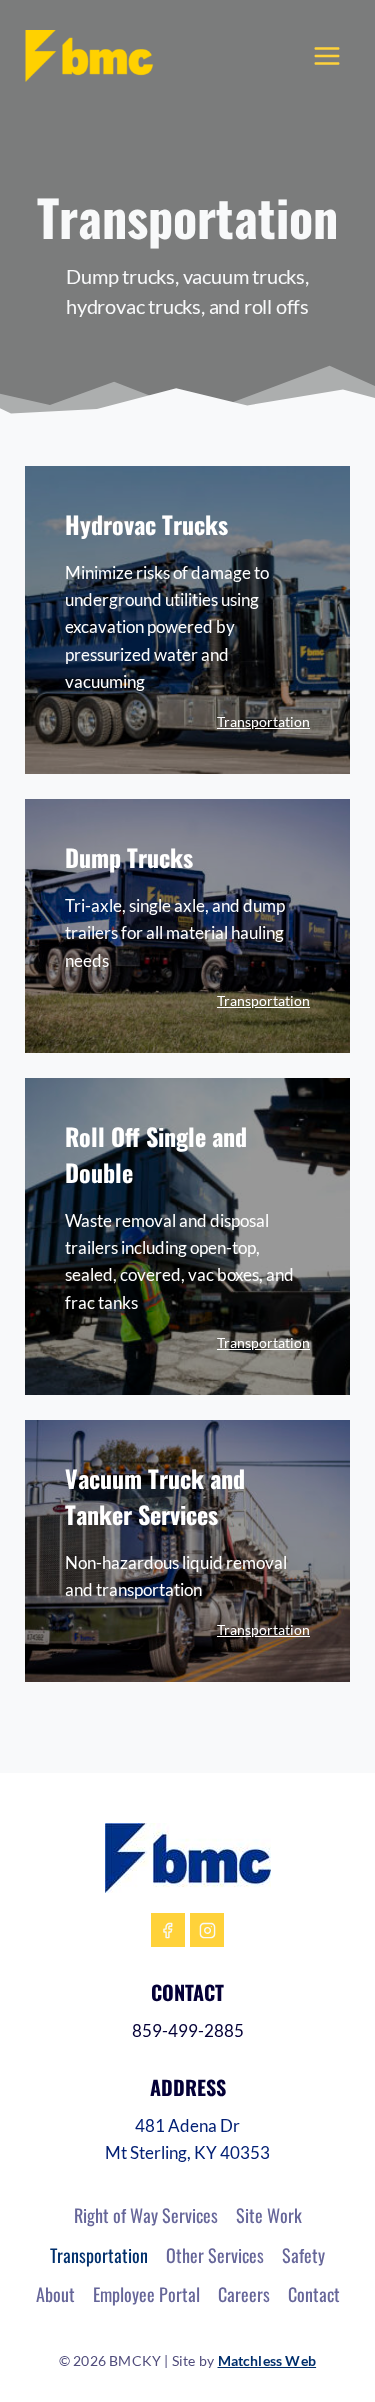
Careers (244, 2294)
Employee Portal (146, 2294)
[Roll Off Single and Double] (187, 1253)
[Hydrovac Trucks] (187, 637)
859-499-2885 (188, 2030)
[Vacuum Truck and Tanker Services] (187, 1568)
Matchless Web (267, 2360)
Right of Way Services (146, 2215)
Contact (314, 2294)
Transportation (263, 722)
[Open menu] (327, 55)
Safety (303, 2255)
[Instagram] (207, 1930)
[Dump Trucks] (187, 942)
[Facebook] (168, 1930)
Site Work (269, 2215)
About (55, 2294)
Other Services (215, 2255)
